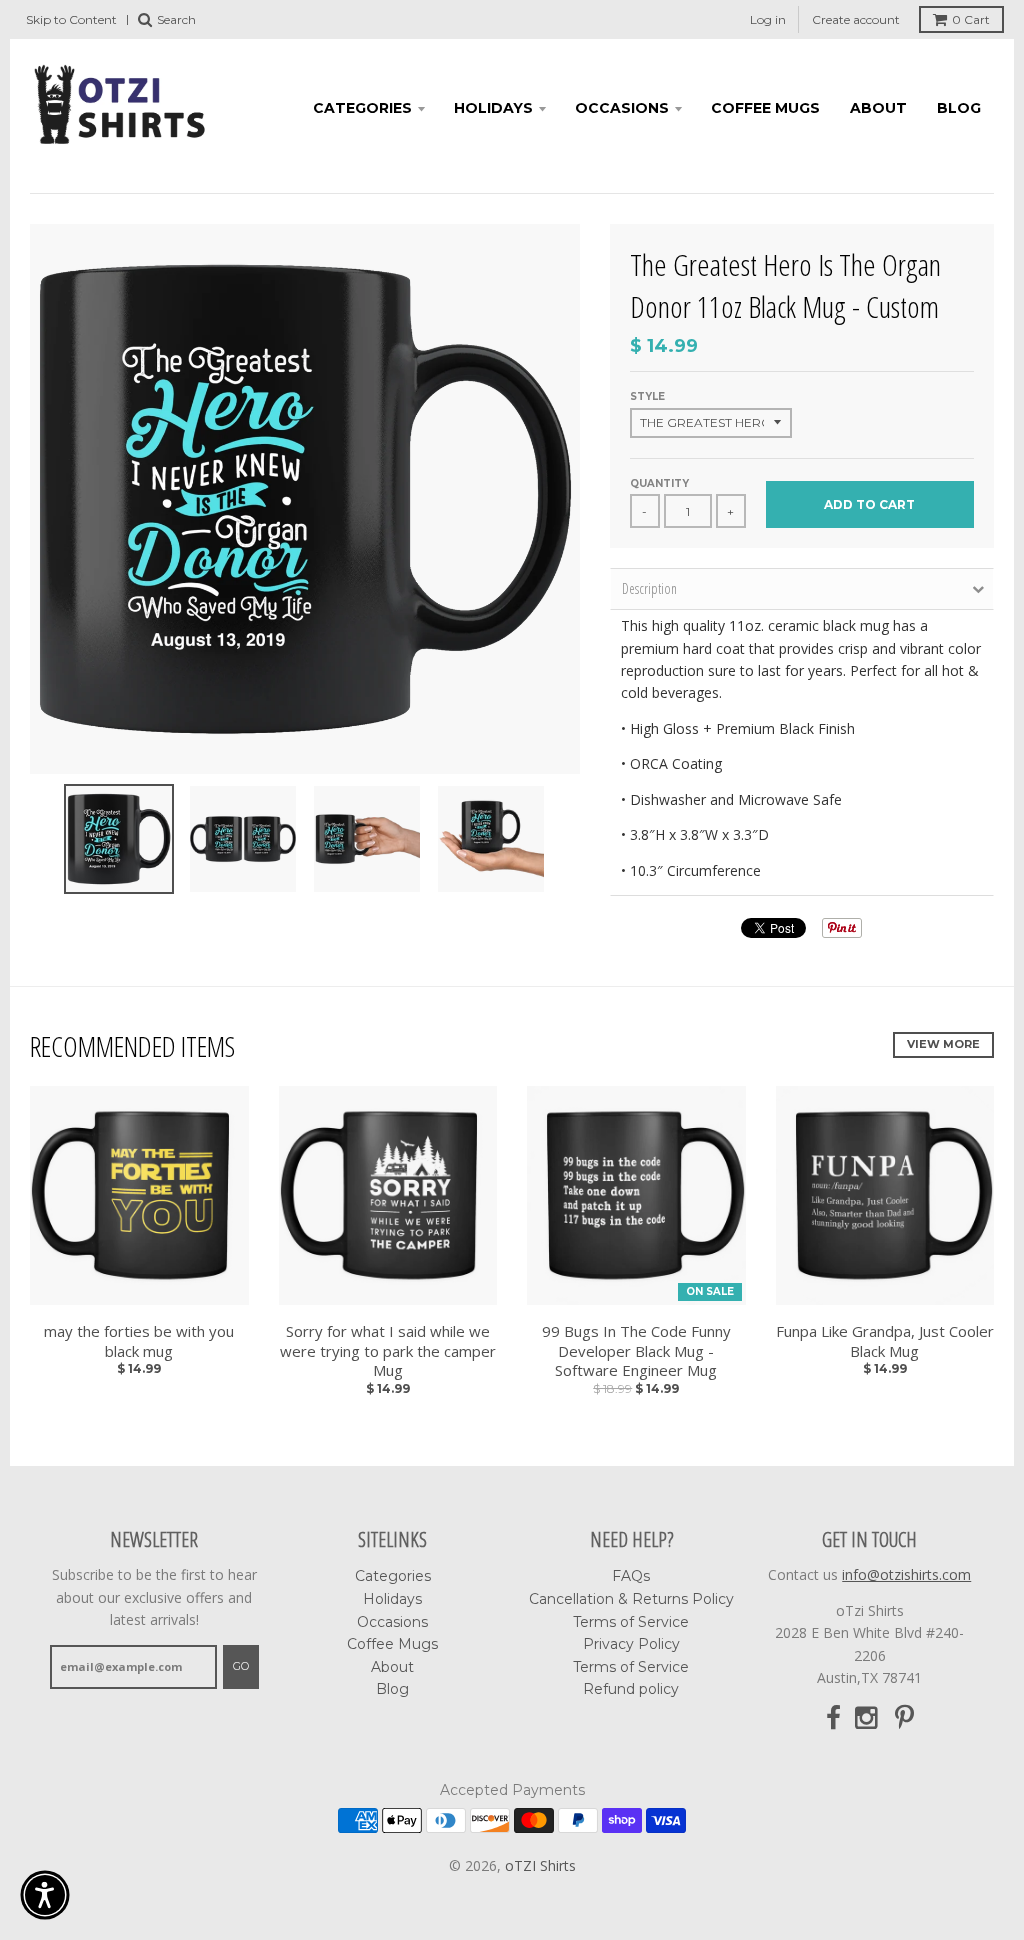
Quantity (659, 483)
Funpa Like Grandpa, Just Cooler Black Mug (885, 1341)
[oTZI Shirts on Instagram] (868, 1718)
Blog (959, 108)
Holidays (493, 108)
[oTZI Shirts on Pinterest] (904, 1718)
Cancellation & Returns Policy (631, 1599)
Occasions (622, 108)
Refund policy (631, 1689)
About (878, 108)
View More (943, 1044)
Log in (768, 19)
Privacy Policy (631, 1644)
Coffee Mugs (765, 108)
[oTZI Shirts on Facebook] (833, 1718)
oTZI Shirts (540, 1865)
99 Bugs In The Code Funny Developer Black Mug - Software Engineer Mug (636, 1351)
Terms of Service (631, 1622)
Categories (362, 108)
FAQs (631, 1576)
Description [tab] (649, 588)
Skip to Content (71, 19)
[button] (45, 1895)
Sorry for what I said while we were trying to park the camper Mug (388, 1351)
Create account (856, 19)
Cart (971, 19)
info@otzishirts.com (906, 1574)
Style (647, 396)
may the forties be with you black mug (139, 1341)
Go (241, 1666)
